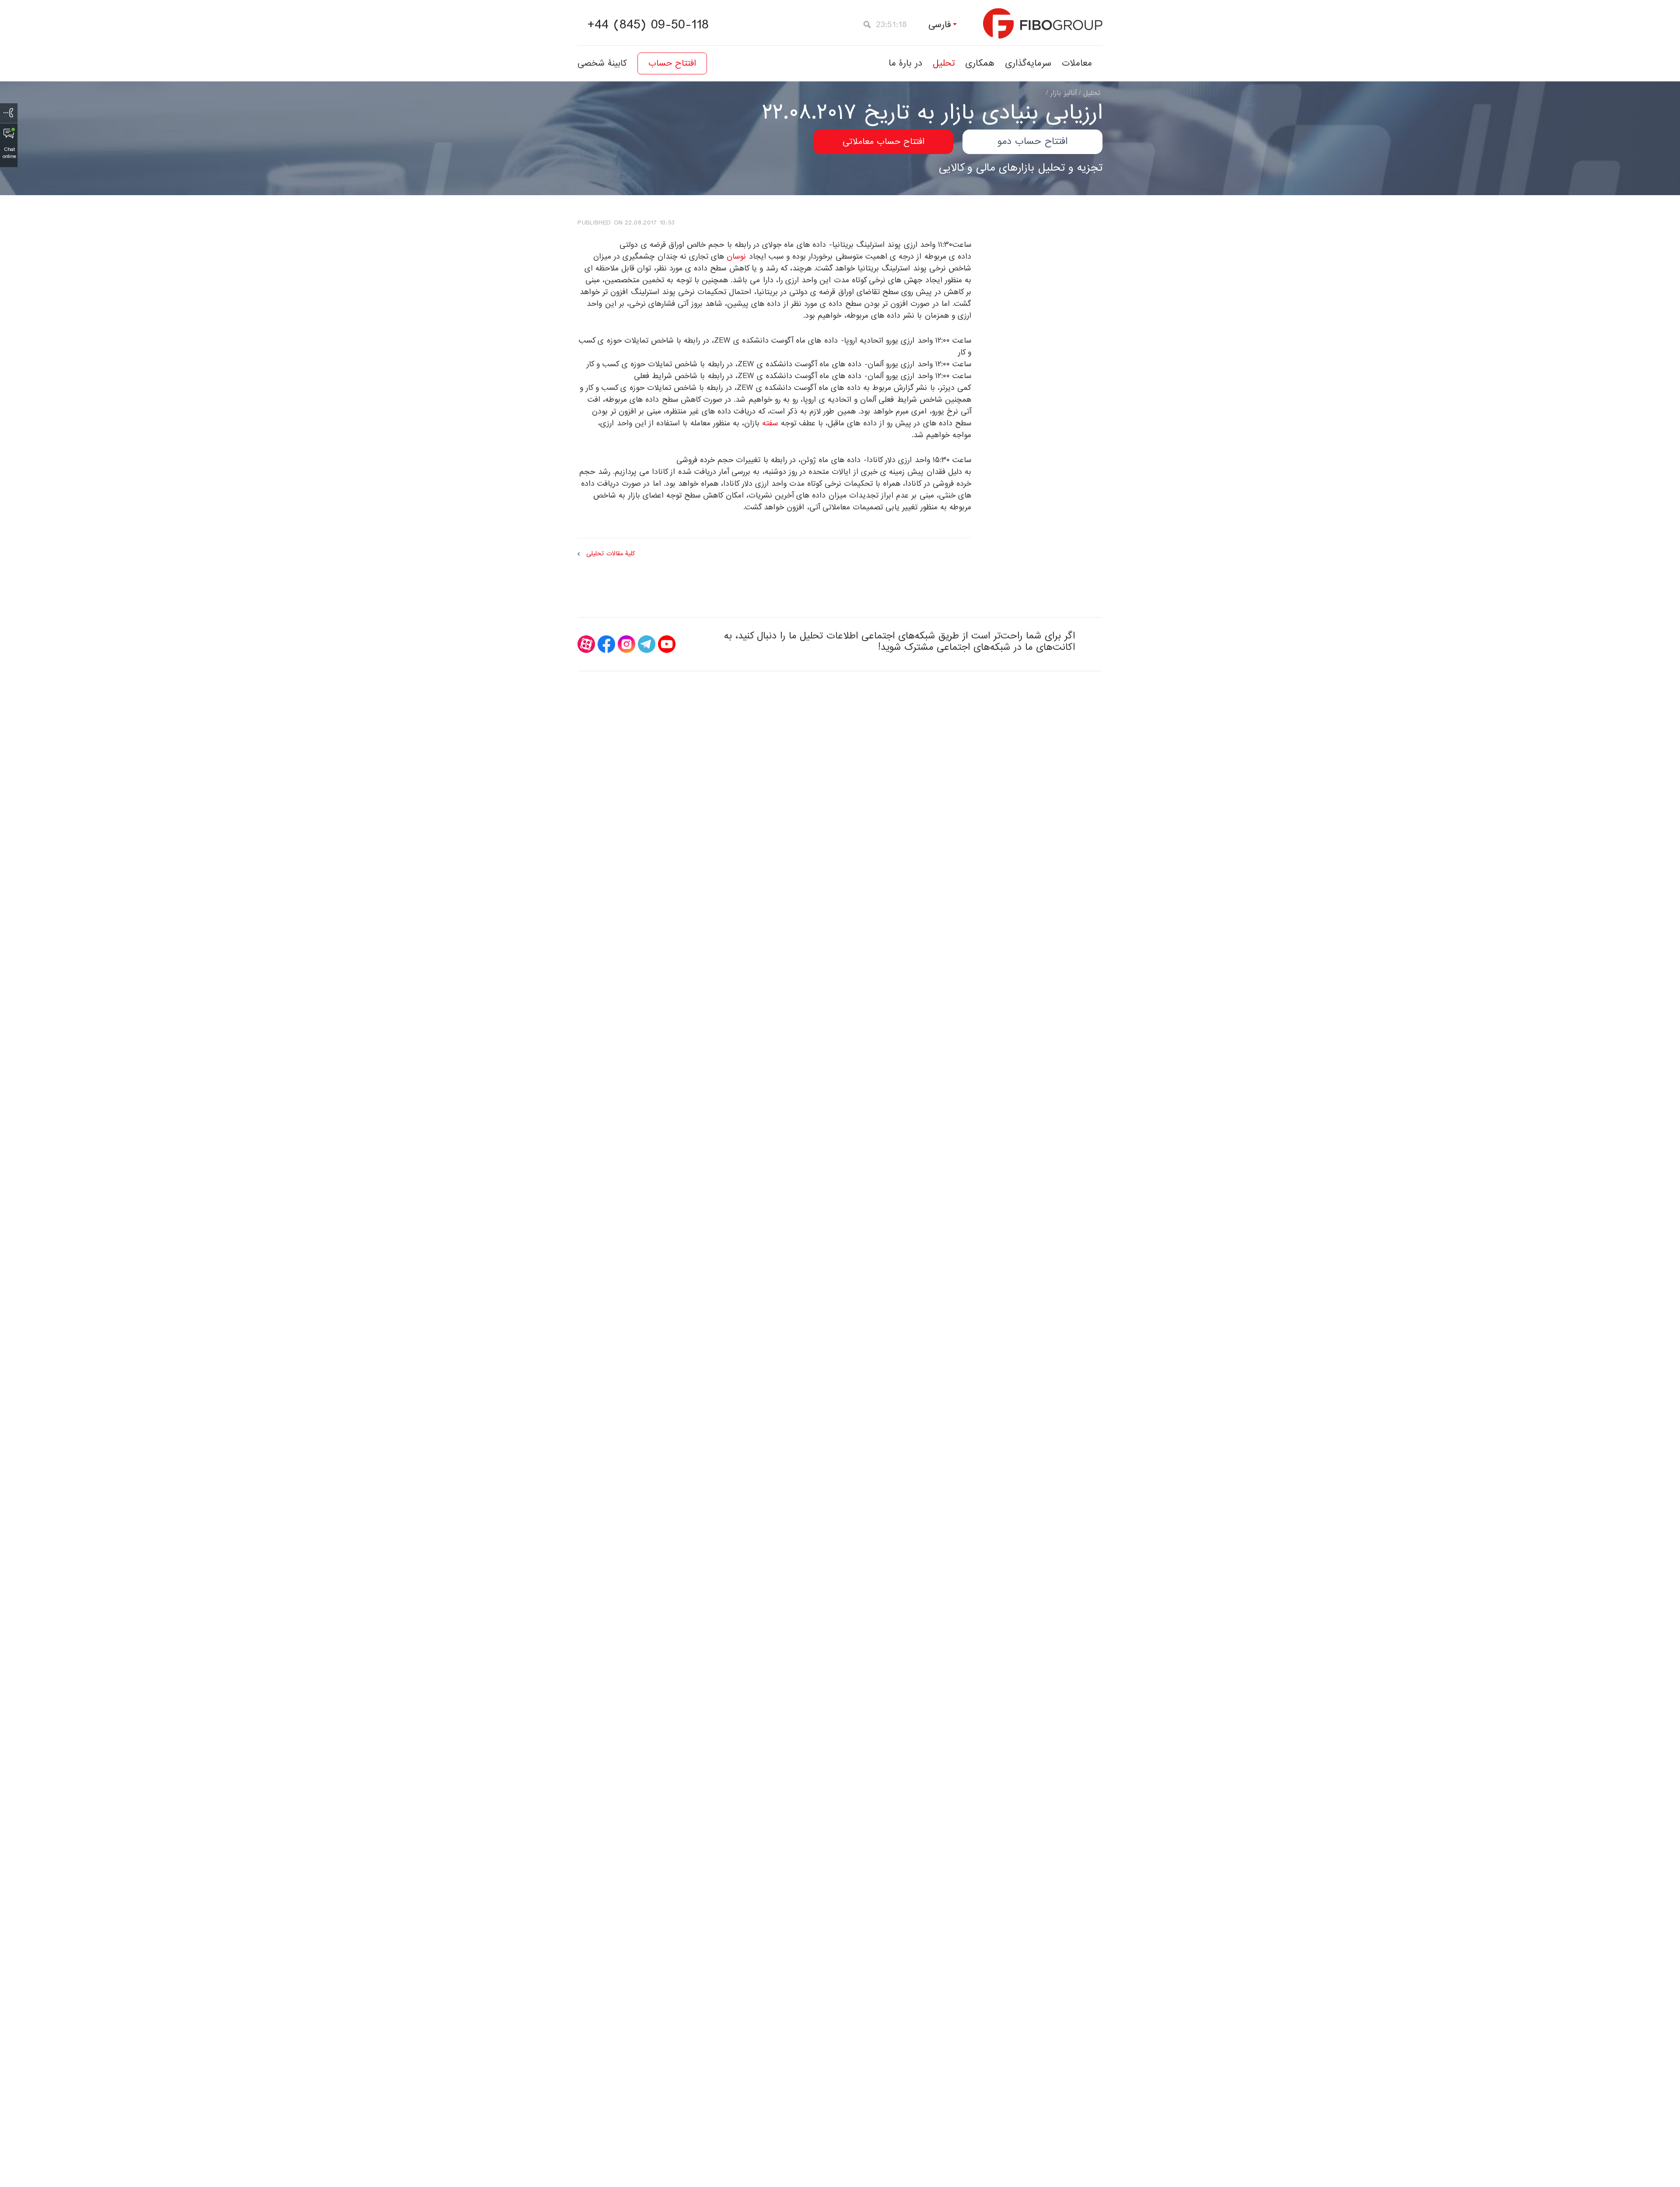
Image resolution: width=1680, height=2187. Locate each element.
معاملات (1077, 63)
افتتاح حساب (672, 63)
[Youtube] (667, 644)
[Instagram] (626, 644)
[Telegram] (647, 644)
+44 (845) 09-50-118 (648, 25)
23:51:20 (892, 25)
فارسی (940, 25)
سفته (770, 423)
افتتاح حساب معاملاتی (884, 142)
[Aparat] (586, 644)
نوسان (736, 257)
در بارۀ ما (905, 63)
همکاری (980, 63)
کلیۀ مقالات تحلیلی (611, 554)
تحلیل (944, 63)
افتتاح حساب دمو (1032, 142)
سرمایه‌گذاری (1028, 63)
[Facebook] (606, 644)
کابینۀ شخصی (602, 63)
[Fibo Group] (1043, 23)
